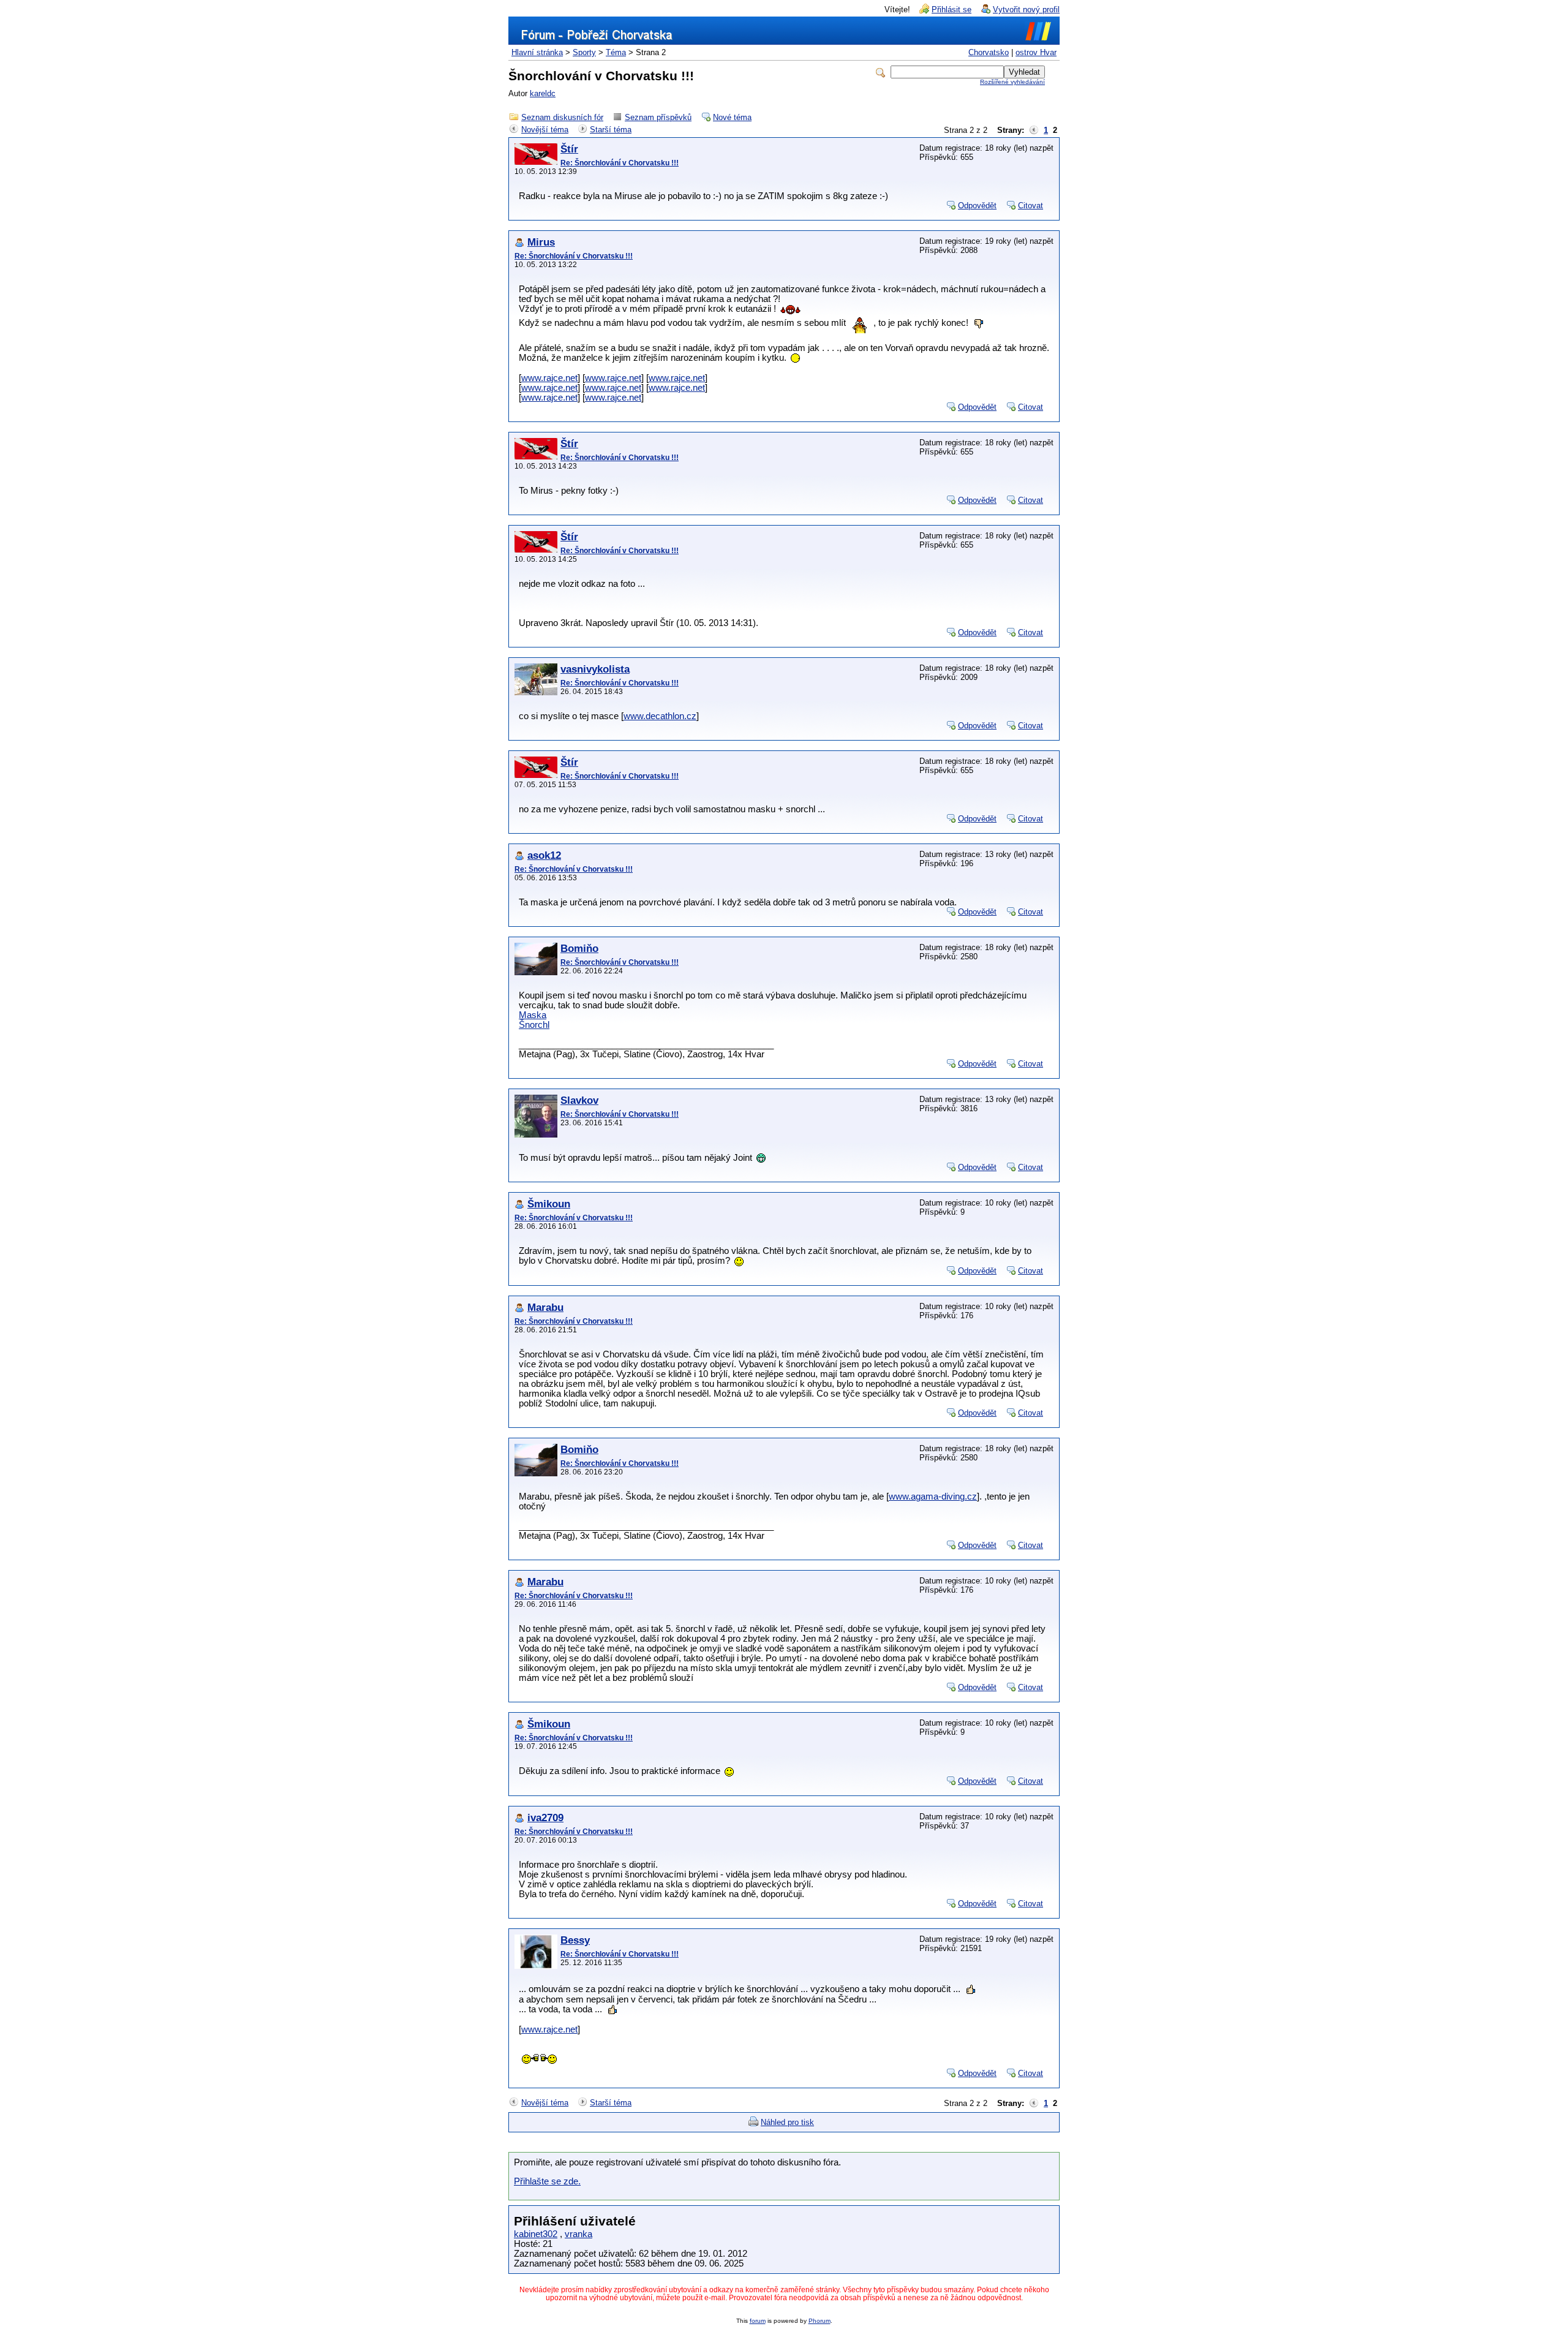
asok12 (544, 855)
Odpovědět (977, 206)
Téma (616, 52)
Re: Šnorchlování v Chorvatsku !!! (620, 163)
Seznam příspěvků (658, 117)
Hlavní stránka (537, 52)
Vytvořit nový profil (1026, 9)
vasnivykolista (595, 669)
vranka (579, 2234)
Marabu (545, 1308)
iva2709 (545, 1818)
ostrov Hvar (1036, 52)
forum (758, 2321)
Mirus (541, 242)
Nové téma (732, 117)
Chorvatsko (989, 52)
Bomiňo (579, 949)
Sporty (584, 52)
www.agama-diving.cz (933, 1497)
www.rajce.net (549, 378)
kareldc (543, 93)
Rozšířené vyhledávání (1012, 82)
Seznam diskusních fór (562, 117)
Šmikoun (549, 1204)
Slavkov (579, 1100)
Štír (569, 149)
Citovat (1031, 206)
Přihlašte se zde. (547, 2181)
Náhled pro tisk (787, 2122)
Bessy (575, 1940)
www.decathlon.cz (660, 716)
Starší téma (611, 130)
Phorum (820, 2321)
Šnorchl (534, 1025)
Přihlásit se (952, 9)
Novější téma (545, 130)
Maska (533, 1015)
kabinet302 (536, 2234)
